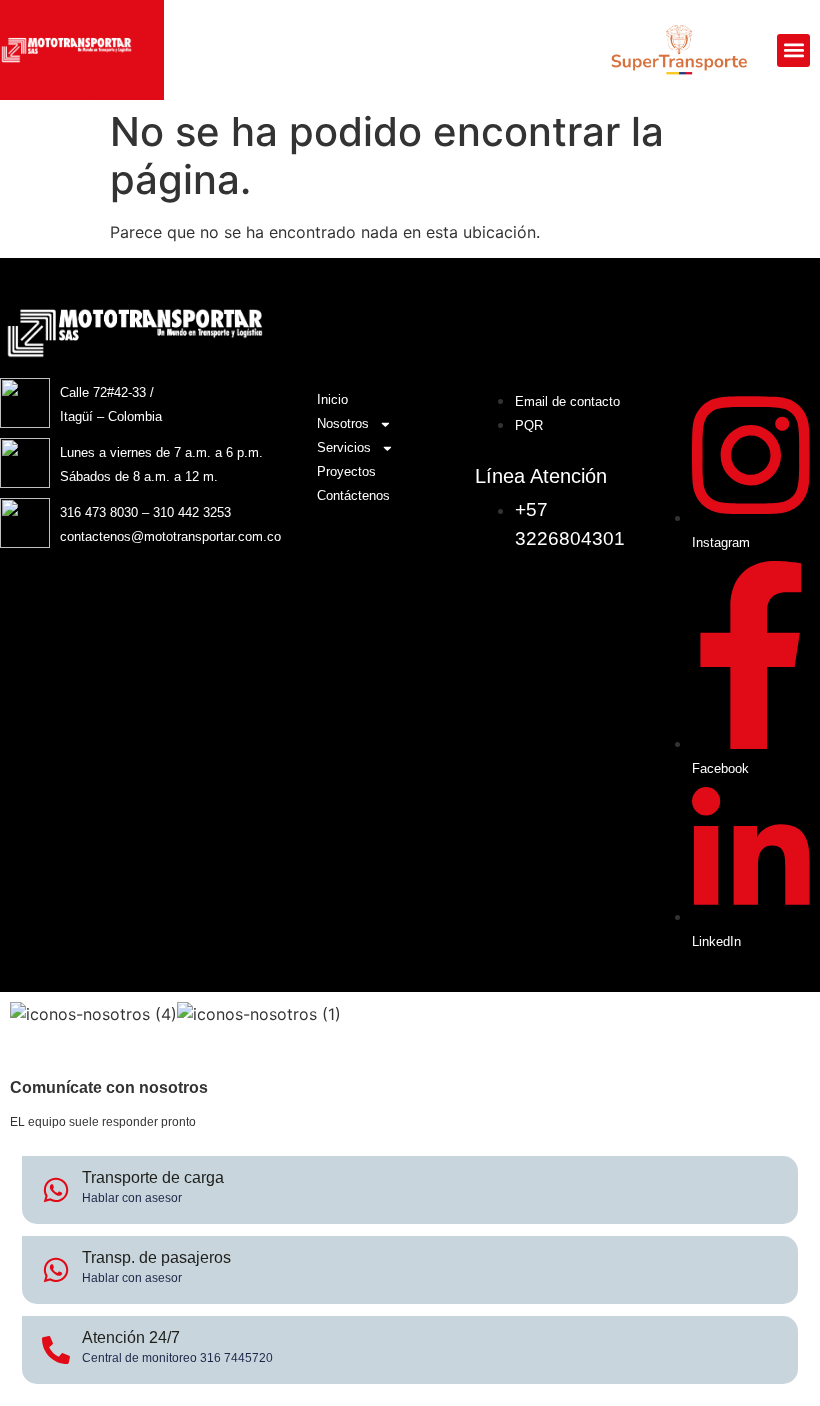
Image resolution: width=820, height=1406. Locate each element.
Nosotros (343, 423)
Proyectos (346, 471)
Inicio (332, 399)
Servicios (344, 447)
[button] (793, 50)
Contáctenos (353, 495)
